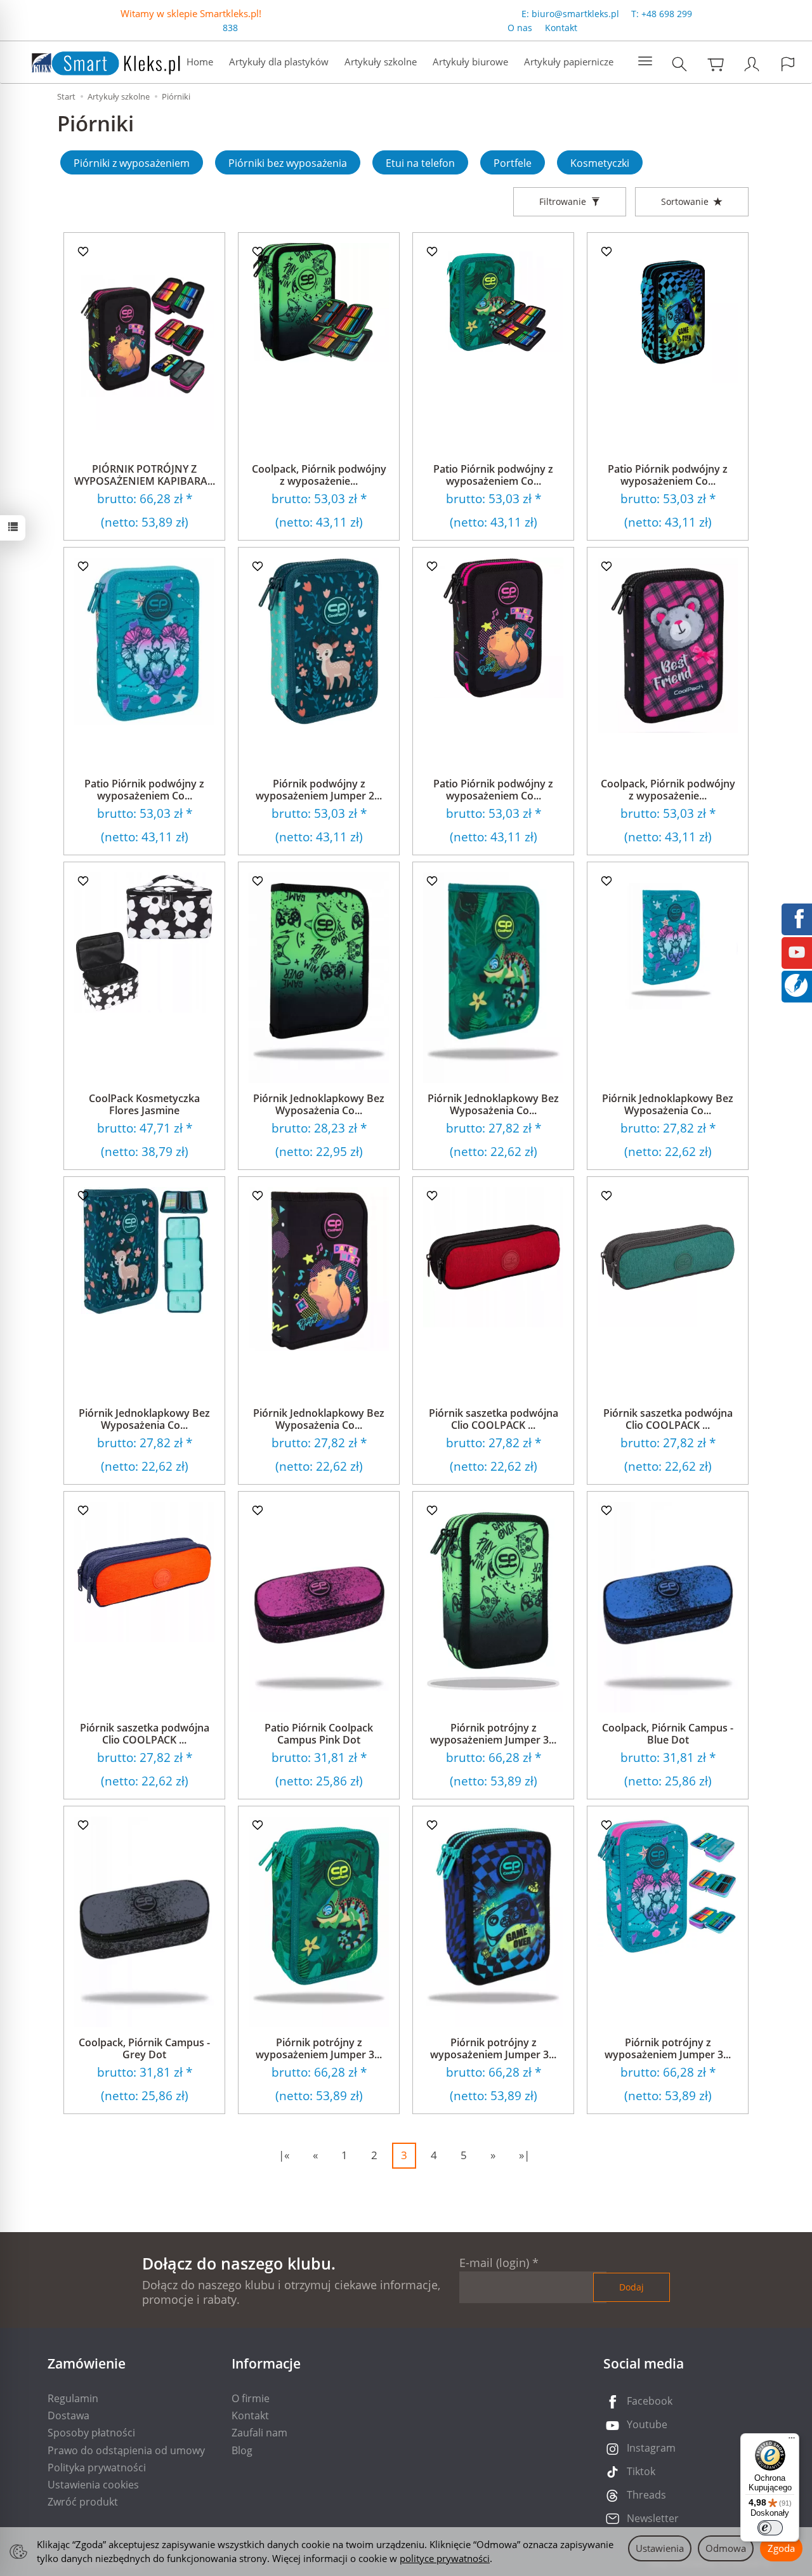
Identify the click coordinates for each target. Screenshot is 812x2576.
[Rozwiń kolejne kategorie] (645, 62)
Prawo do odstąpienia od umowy (126, 2450)
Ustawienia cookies (93, 2485)
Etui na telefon (420, 163)
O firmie (251, 2398)
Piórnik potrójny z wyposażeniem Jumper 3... (493, 1734)
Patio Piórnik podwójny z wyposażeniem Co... (493, 475)
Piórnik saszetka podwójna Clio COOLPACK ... (494, 1419)
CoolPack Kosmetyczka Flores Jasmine (144, 1104)
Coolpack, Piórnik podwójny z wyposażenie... (319, 475)
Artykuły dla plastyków (279, 62)
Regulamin (73, 2398)
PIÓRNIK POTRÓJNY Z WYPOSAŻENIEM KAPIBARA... (145, 475)
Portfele (513, 163)
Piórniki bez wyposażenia (288, 163)
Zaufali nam (259, 2433)
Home (200, 62)
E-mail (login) (494, 2263)
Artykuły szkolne (381, 62)
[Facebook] (797, 917)
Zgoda (781, 2548)
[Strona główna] (93, 61)
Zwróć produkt (83, 2502)
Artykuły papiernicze (569, 62)
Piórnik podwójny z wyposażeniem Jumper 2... (319, 790)
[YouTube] (797, 951)
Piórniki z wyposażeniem (132, 163)
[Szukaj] (679, 64)
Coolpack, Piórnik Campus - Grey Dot (144, 2048)
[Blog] (796, 984)
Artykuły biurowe (470, 62)
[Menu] (792, 2441)
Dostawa (69, 2415)
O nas (520, 28)
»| (524, 2155)
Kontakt (561, 28)
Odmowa (726, 2548)
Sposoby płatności (91, 2433)
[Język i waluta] (788, 64)
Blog (242, 2450)
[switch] (770, 2528)
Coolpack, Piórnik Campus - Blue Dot (668, 1734)
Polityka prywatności (97, 2468)
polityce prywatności (445, 2558)
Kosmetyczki (600, 163)
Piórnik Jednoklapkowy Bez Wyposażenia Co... (319, 1104)
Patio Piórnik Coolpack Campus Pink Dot (319, 1734)
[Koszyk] (716, 64)
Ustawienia (660, 2548)
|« (284, 2155)
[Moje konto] (752, 64)
